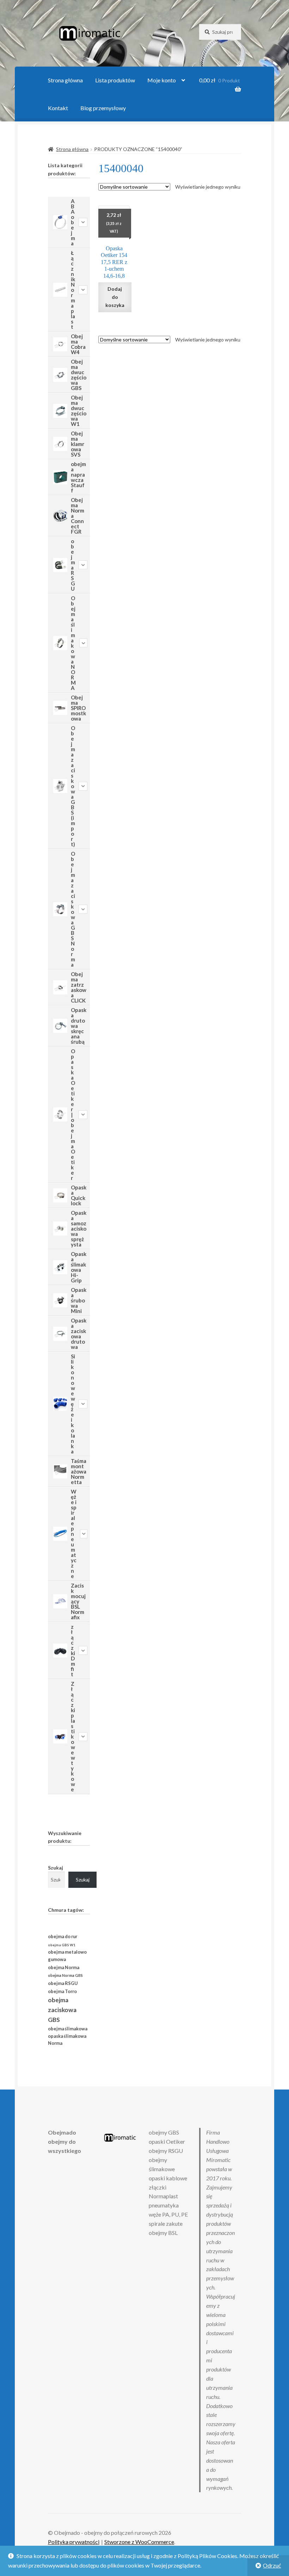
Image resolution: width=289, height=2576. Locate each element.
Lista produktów (115, 80)
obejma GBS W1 (62, 1945)
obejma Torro (62, 1991)
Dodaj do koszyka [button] (115, 297)
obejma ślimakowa (68, 2029)
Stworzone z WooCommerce (139, 2542)
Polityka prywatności (74, 2542)
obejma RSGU (63, 1983)
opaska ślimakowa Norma (67, 2040)
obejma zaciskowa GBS (62, 2010)
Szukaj (56, 1868)
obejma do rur (63, 1936)
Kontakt (58, 108)
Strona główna (65, 80)
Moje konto (162, 80)
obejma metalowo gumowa (67, 1956)
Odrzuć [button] (272, 2565)
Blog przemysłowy (103, 108)
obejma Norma (64, 1968)
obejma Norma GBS (65, 1975)
